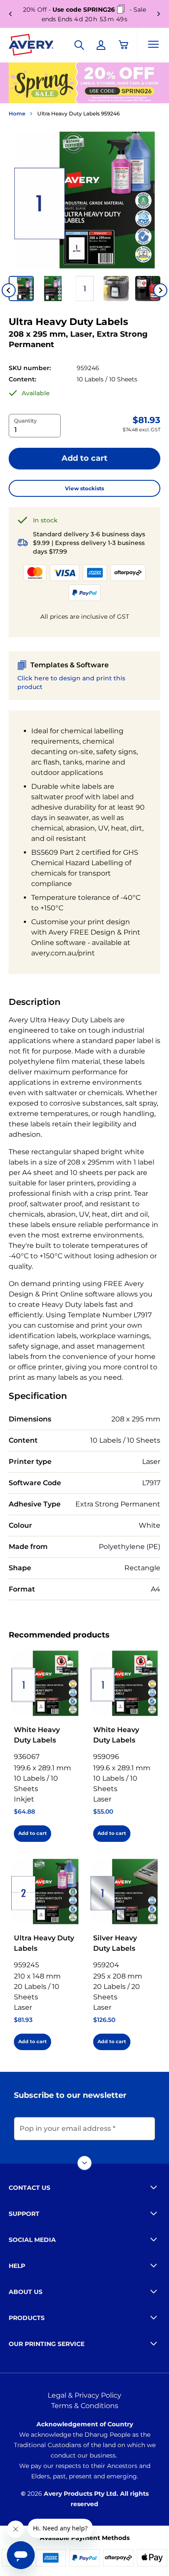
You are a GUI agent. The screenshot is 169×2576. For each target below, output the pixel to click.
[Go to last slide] (9, 290)
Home (17, 113)
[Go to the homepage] (31, 46)
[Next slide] (160, 290)
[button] (21, 289)
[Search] (79, 45)
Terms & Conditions (85, 2406)
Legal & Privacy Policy (84, 2395)
